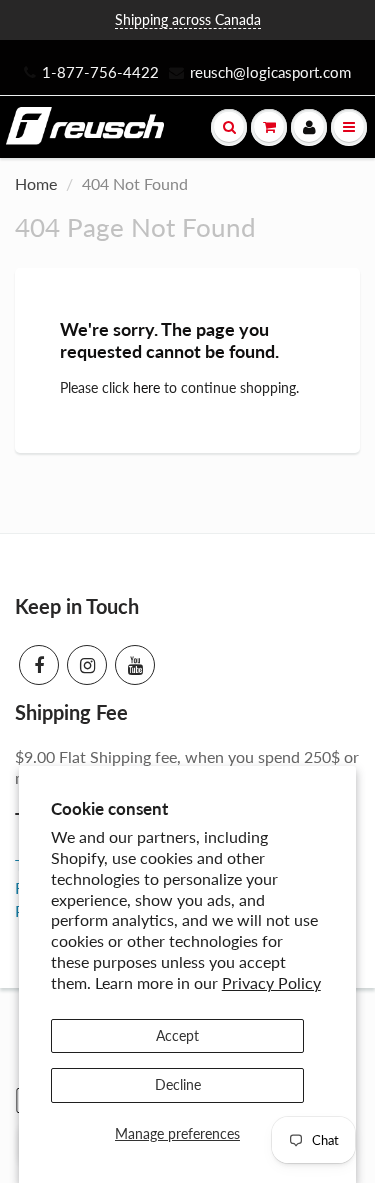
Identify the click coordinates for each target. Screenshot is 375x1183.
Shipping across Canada (188, 19)
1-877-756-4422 (100, 72)
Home (36, 183)
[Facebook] (39, 665)
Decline (178, 1084)
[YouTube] (135, 665)
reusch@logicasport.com (270, 72)
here (146, 387)
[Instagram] (87, 665)
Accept (177, 1035)
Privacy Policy (271, 982)
